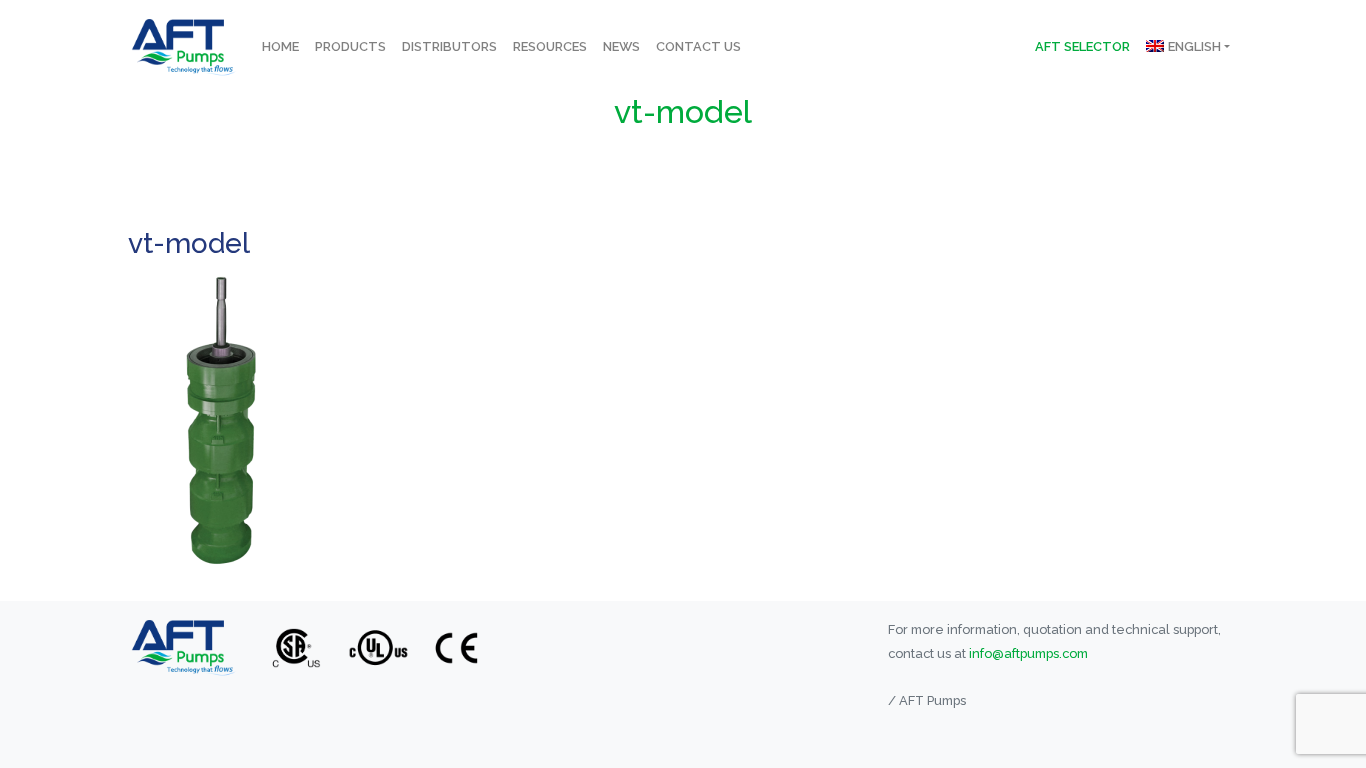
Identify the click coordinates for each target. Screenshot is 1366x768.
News (621, 46)
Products (350, 46)
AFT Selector (1082, 46)
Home (280, 46)
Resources (550, 46)
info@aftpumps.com (1028, 653)
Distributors (449, 46)
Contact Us (698, 46)
